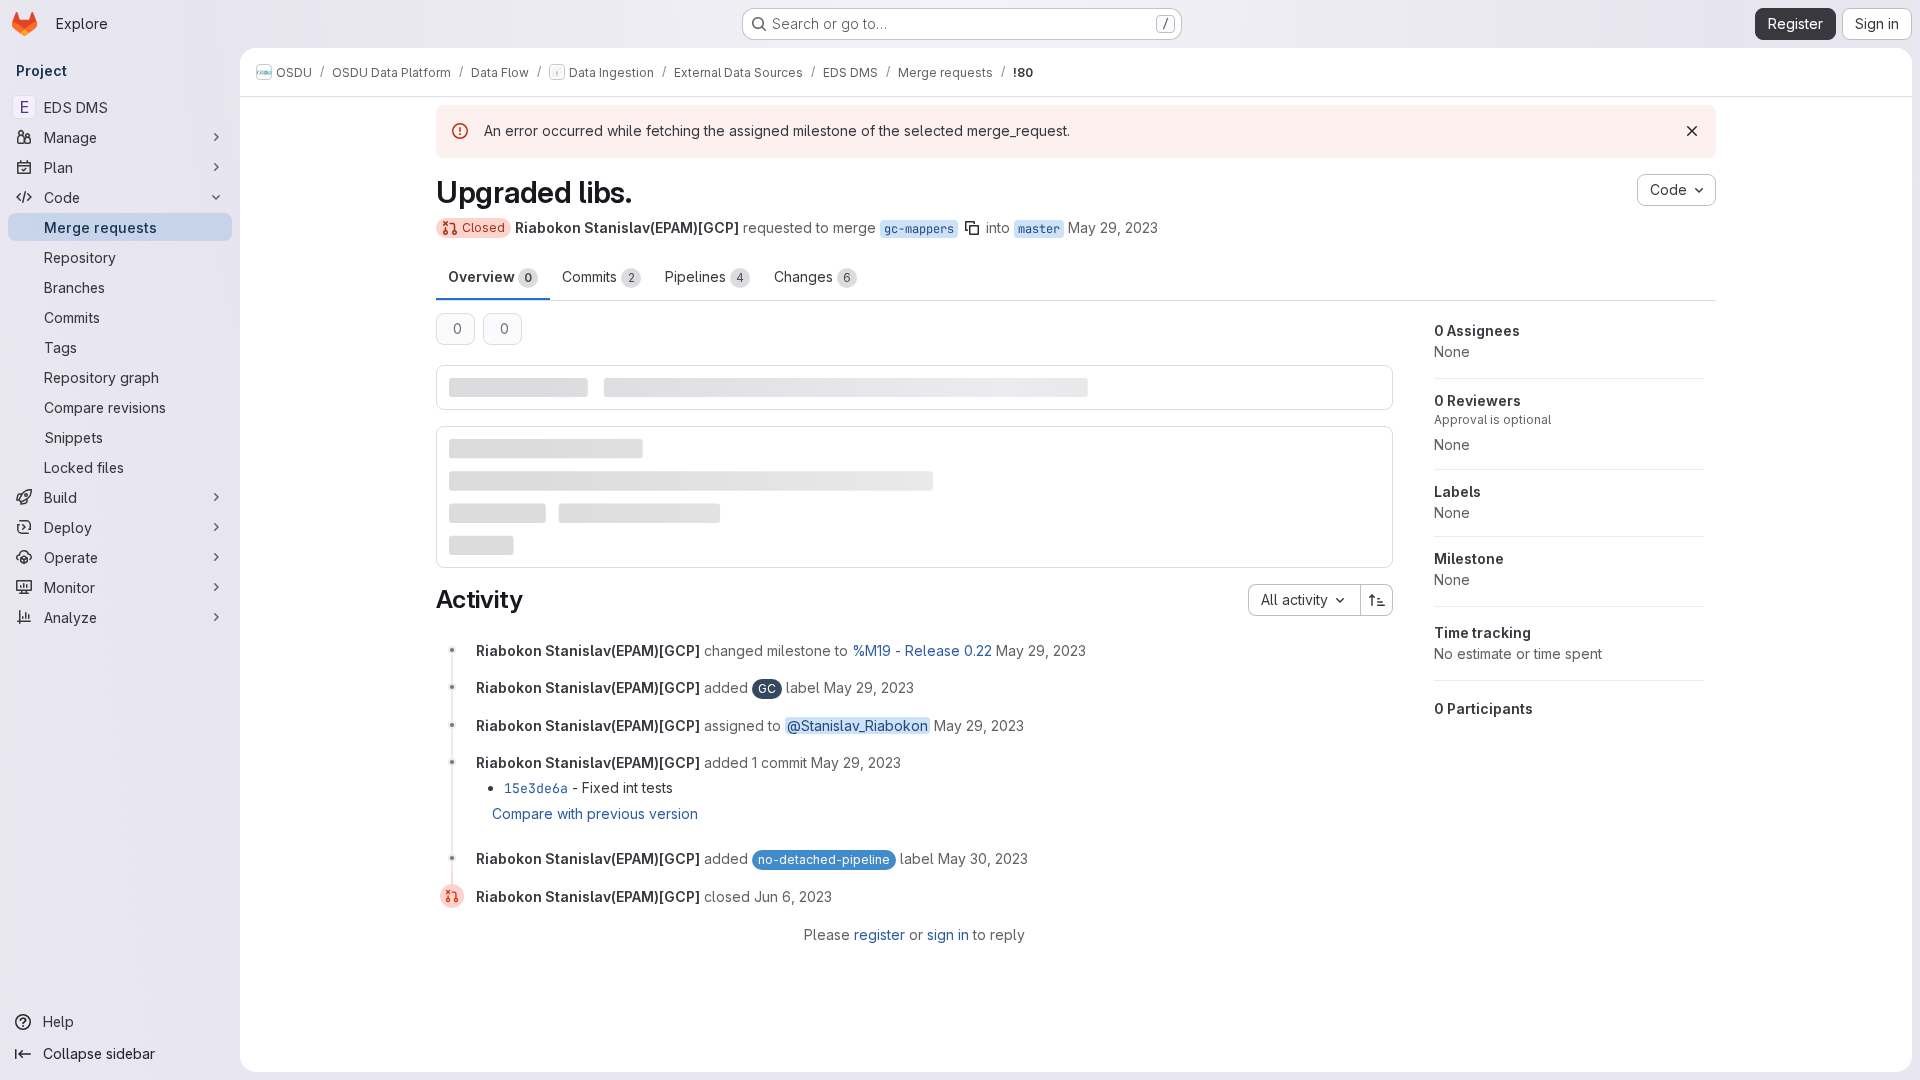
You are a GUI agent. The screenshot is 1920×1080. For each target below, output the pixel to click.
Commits (598, 276)
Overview (490, 276)
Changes (812, 276)
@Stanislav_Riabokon (857, 725)
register (879, 934)
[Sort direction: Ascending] (1377, 600)
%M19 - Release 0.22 (922, 650)
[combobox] (1304, 600)
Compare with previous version (595, 813)
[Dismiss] (1692, 131)
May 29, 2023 (1113, 227)
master (1039, 229)
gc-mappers (919, 229)
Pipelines (704, 276)
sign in (948, 934)
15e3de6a (536, 788)
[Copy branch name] (972, 228)
